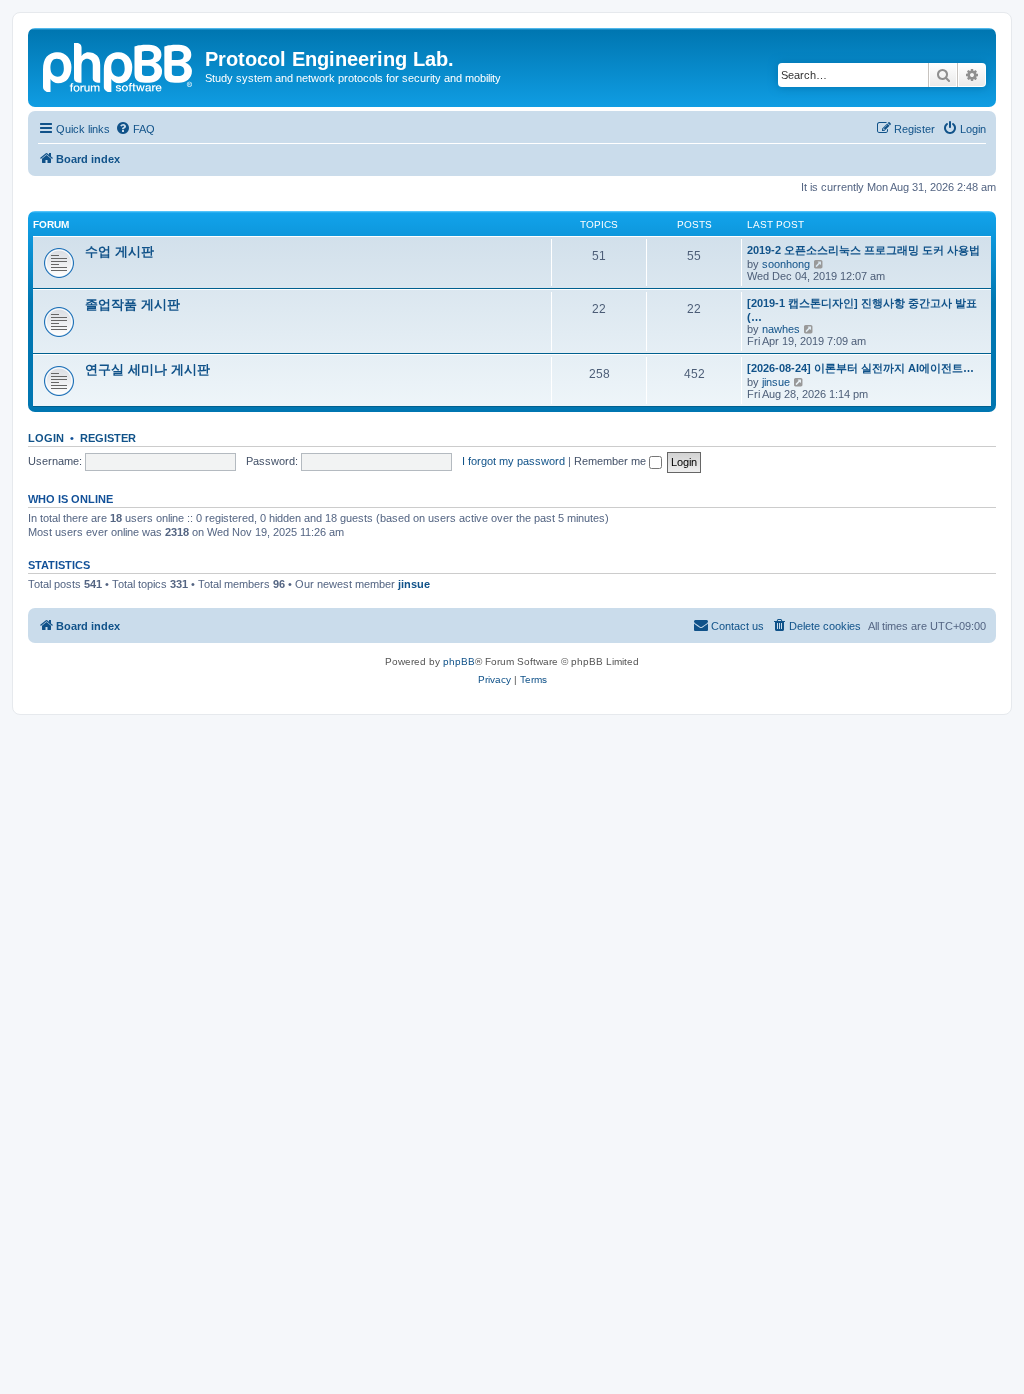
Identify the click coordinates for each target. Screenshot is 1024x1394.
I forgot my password (513, 461)
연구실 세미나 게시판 (147, 369)
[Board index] (119, 65)
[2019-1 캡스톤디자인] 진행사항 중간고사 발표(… (862, 310)
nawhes (781, 329)
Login (46, 438)
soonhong (786, 264)
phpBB (459, 661)
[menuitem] (135, 129)
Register (108, 438)
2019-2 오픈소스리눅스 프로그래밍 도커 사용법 (863, 250)
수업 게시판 (119, 251)
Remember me (611, 461)
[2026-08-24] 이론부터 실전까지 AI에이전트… (860, 368)
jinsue (776, 382)
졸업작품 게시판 (132, 304)
